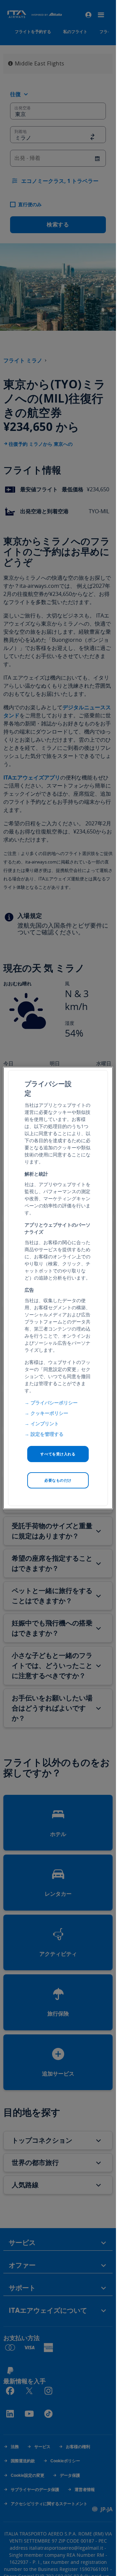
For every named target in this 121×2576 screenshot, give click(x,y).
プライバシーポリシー (54, 1403)
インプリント (45, 1423)
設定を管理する (47, 1434)
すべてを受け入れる (58, 1454)
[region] (58, 1288)
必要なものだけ (58, 1480)
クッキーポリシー (49, 1413)
